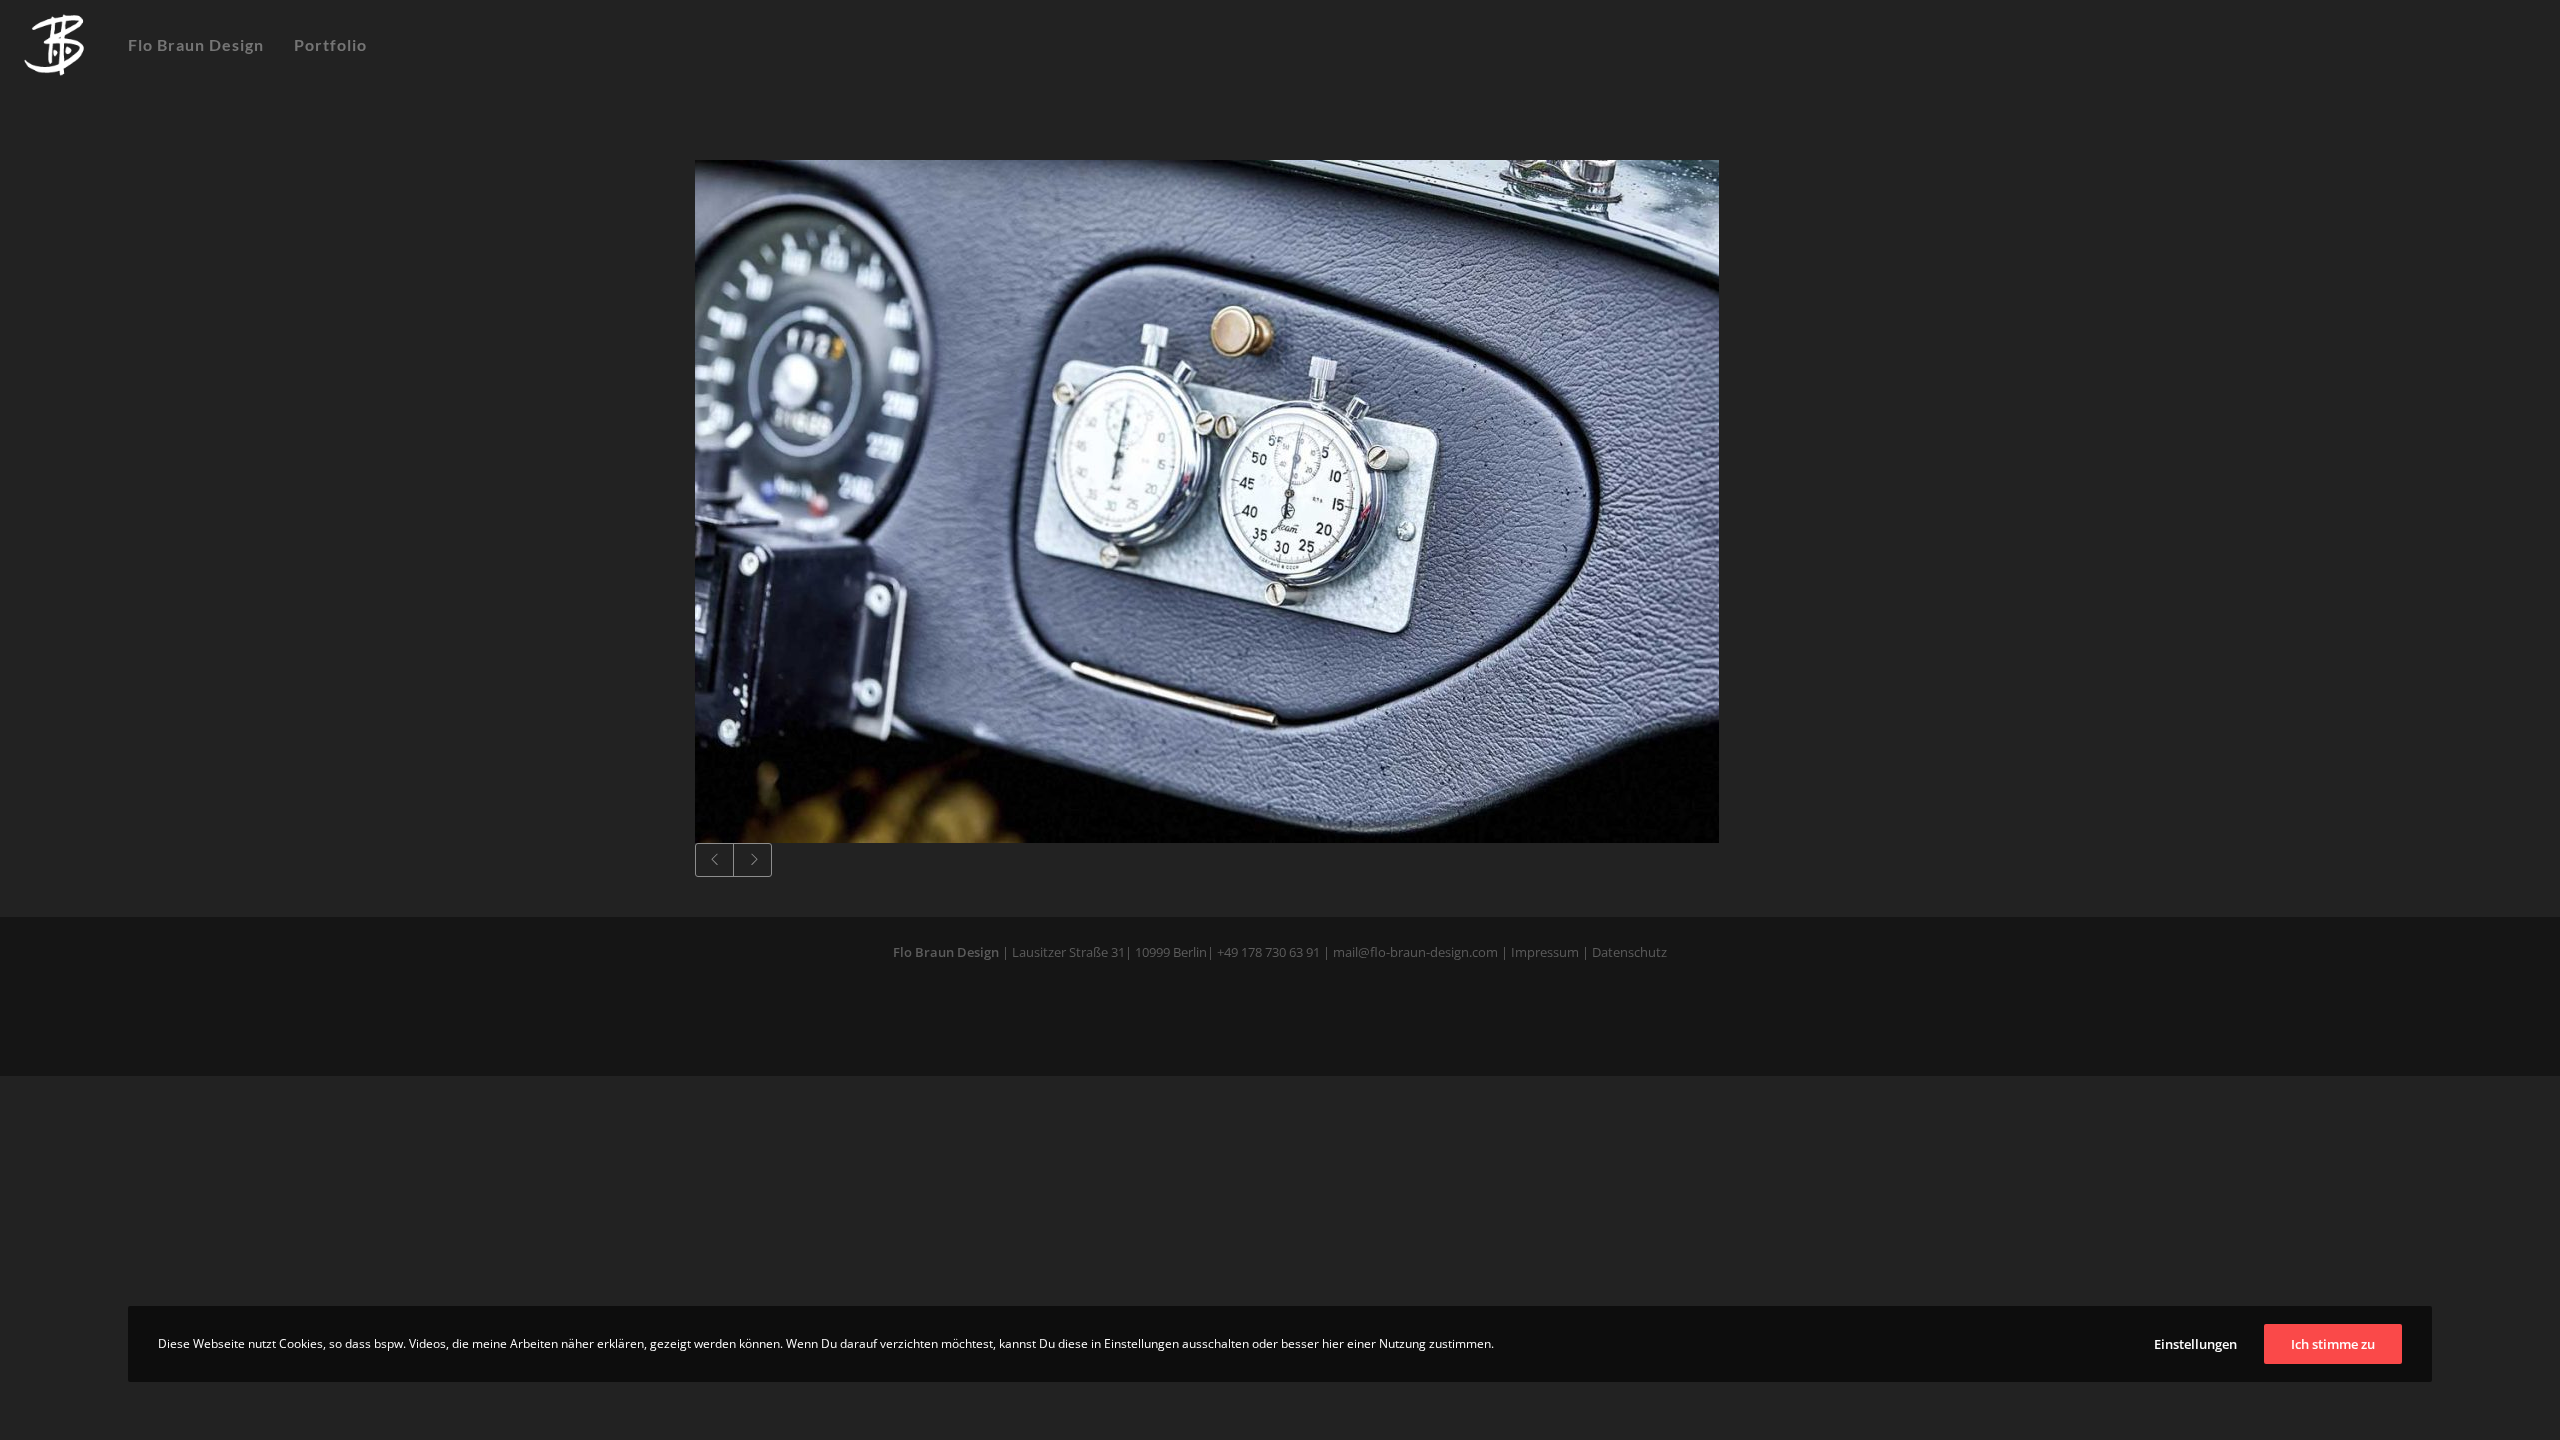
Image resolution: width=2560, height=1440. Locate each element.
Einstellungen (2195, 1344)
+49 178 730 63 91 (1268, 952)
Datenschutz (1628, 952)
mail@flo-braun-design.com (1415, 952)
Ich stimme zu (2333, 1344)
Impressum (1545, 952)
